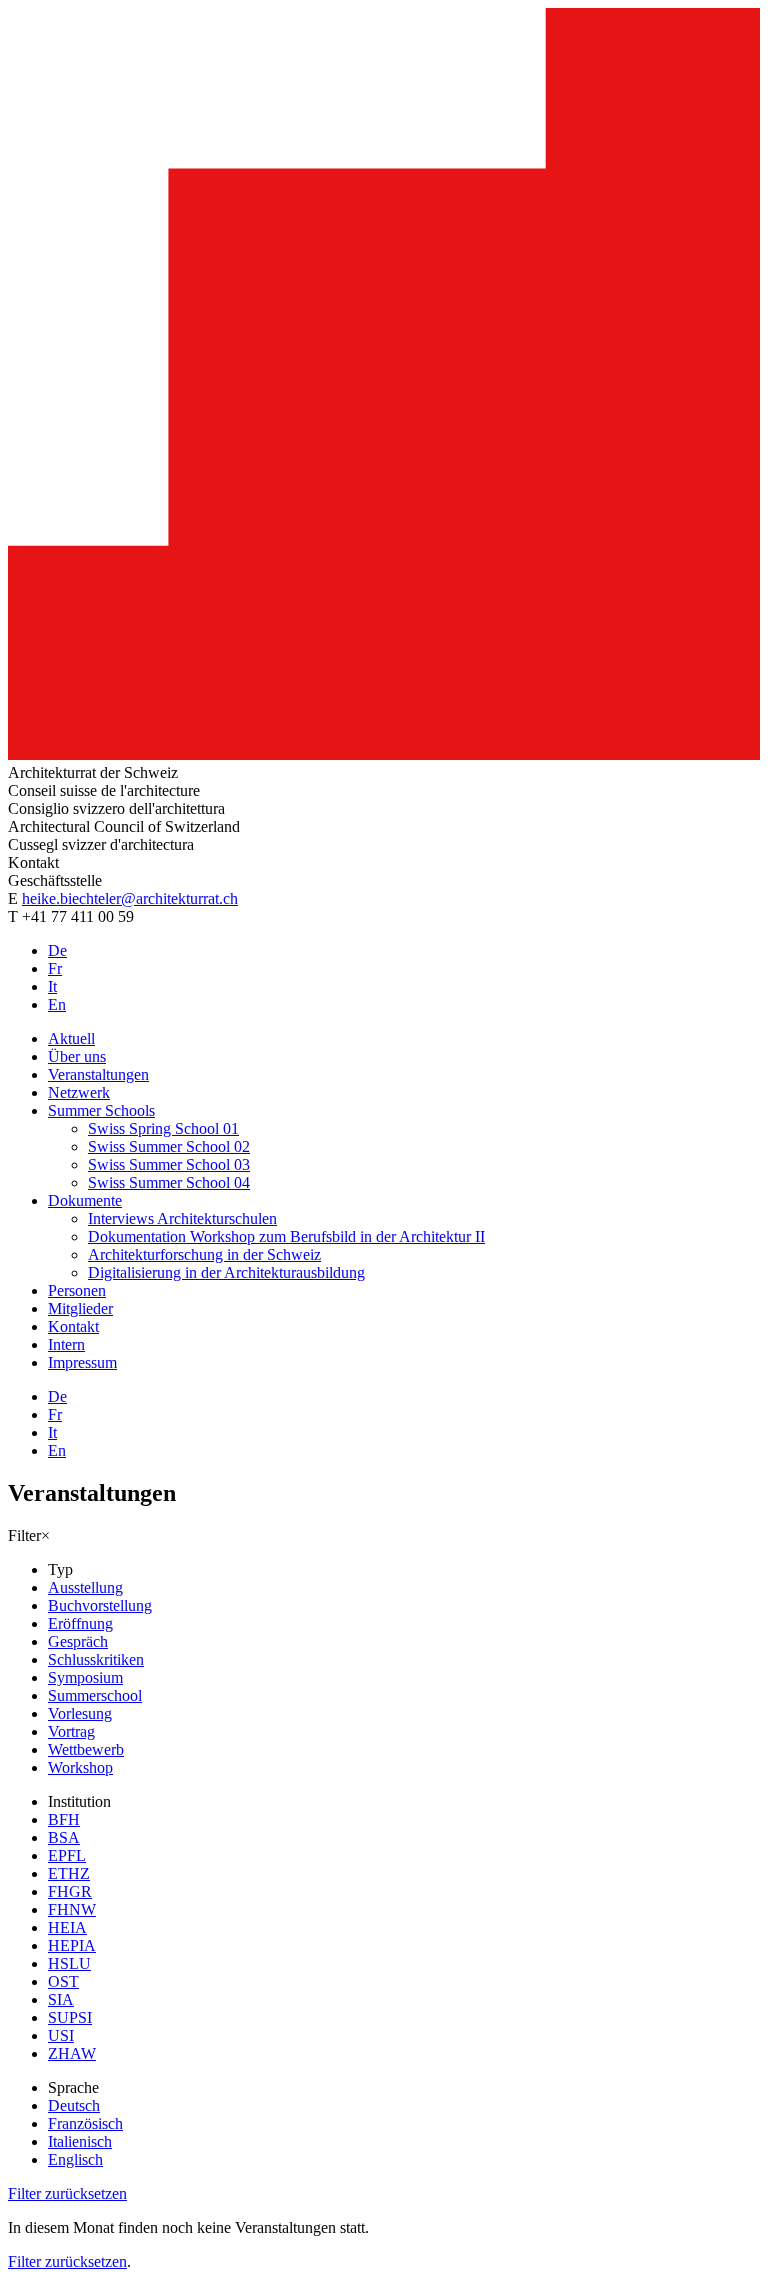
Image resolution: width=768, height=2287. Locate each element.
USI (61, 2035)
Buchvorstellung (100, 1605)
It (52, 986)
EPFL (67, 1855)
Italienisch (80, 2141)
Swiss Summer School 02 (169, 1146)
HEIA (67, 1927)
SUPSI (70, 2017)
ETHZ (69, 1873)
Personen (77, 1290)
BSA (64, 1837)
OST (63, 1981)
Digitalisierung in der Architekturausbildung (226, 1272)
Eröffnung (80, 1623)
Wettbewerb (86, 1749)
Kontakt (73, 1326)
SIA (61, 1999)
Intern (66, 1344)
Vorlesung (80, 1713)
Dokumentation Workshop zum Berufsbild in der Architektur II (286, 1236)
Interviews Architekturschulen (182, 1218)
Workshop (80, 1767)
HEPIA (72, 1945)
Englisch (75, 2159)
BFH (64, 1819)
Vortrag (71, 1731)
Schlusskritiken (96, 1659)
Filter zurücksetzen (67, 2193)
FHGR (70, 1891)
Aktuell (71, 1038)
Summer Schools (101, 1110)
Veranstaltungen (98, 1074)
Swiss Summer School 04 (169, 1182)
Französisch (85, 2123)
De (57, 950)
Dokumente (85, 1200)
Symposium (85, 1677)
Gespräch (78, 1641)
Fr (55, 968)
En (57, 1004)
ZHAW (72, 2053)
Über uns (77, 1056)
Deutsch (74, 2105)
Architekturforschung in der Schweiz (204, 1254)
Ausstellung (85, 1587)
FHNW (72, 1909)
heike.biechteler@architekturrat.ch (130, 898)
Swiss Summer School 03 (169, 1164)
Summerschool (95, 1695)
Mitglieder (80, 1308)
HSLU (69, 1963)
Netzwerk (79, 1092)
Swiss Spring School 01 (163, 1128)
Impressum (82, 1362)
